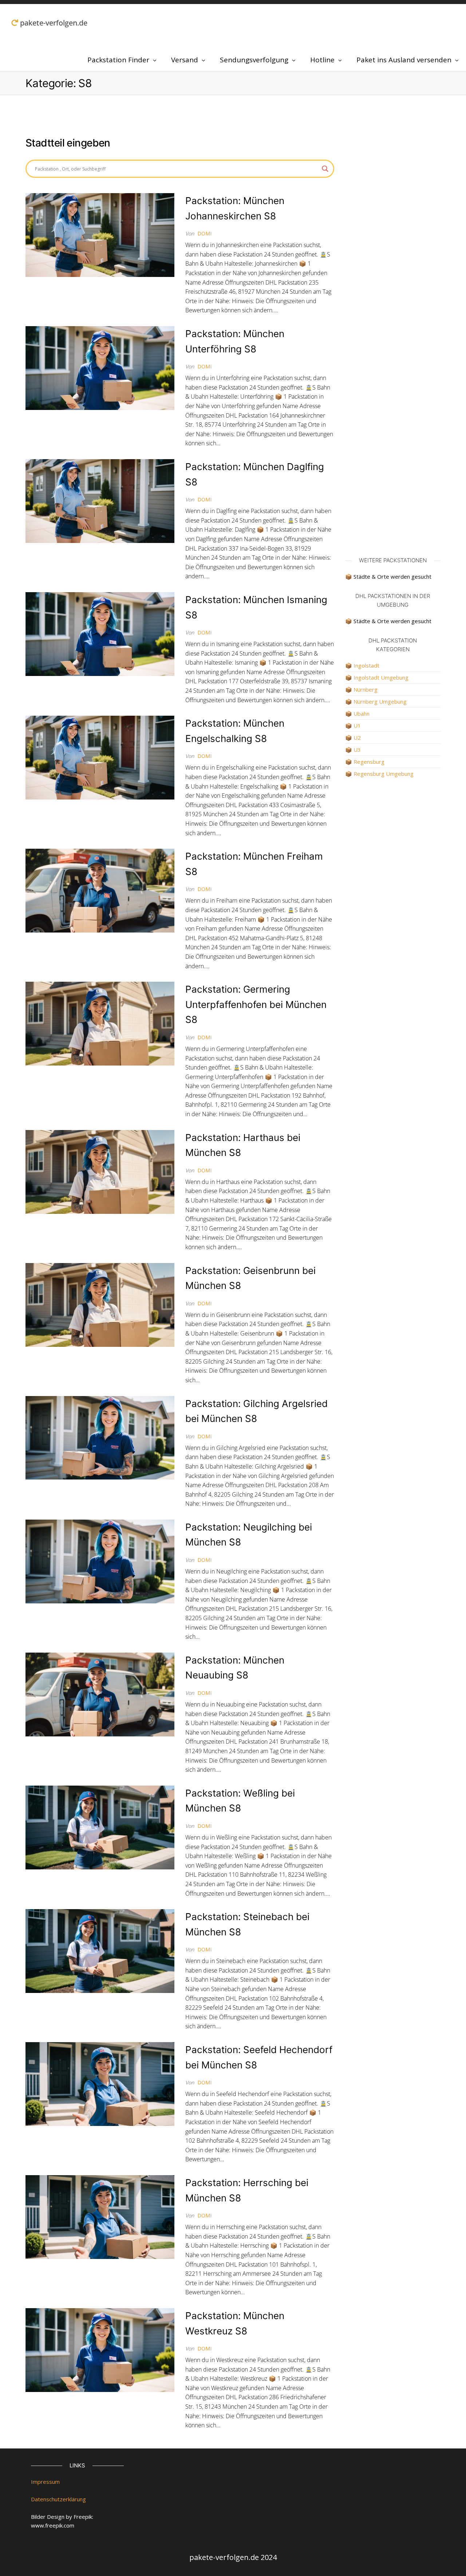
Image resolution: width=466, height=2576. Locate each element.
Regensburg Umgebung (384, 774)
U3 (357, 750)
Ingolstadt (366, 665)
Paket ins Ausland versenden (404, 60)
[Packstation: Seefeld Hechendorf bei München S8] (100, 2083)
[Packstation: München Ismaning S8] (100, 633)
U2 (357, 738)
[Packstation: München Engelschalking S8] (100, 757)
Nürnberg (366, 689)
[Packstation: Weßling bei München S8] (100, 1827)
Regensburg (369, 762)
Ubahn (362, 714)
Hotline (322, 60)
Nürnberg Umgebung (380, 701)
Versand (185, 60)
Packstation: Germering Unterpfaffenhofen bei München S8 (256, 1004)
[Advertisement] (393, 210)
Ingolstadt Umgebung (381, 677)
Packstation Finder (118, 60)
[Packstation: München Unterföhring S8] (100, 367)
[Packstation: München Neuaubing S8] (100, 1694)
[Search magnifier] (325, 169)
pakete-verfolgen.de (53, 23)
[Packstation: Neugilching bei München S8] (100, 1561)
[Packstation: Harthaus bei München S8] (100, 1171)
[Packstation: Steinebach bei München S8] (100, 1950)
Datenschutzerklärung (58, 2499)
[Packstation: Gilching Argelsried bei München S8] (100, 1437)
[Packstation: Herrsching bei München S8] (100, 2216)
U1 (357, 726)
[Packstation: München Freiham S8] (100, 890)
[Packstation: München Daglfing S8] (100, 500)
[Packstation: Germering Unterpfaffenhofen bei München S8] (100, 1023)
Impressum (45, 2482)
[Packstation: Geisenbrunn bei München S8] (100, 1304)
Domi (204, 233)
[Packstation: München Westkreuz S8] (100, 2349)
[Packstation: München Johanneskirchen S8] (100, 234)
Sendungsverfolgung (254, 60)
